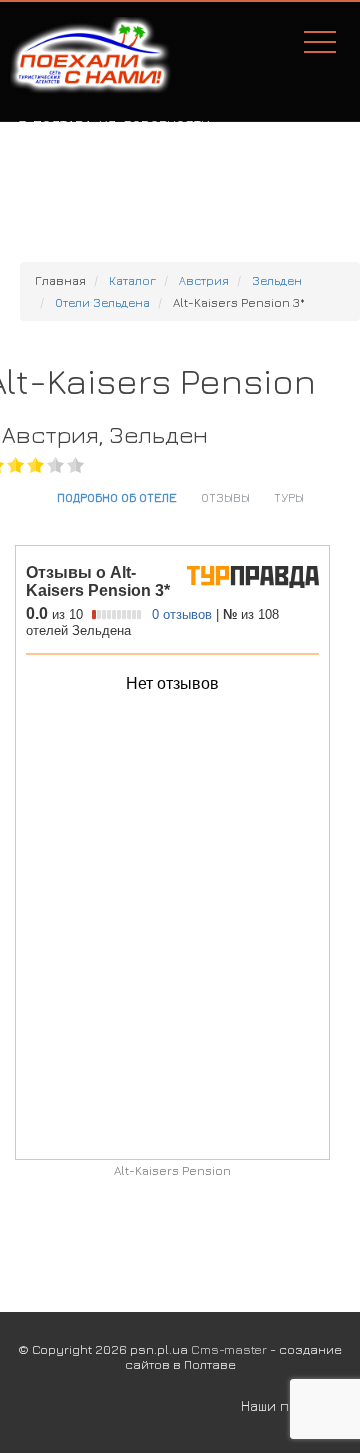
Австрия (204, 280)
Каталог (132, 280)
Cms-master (229, 1349)
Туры (289, 497)
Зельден (277, 280)
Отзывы (225, 497)
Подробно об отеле (117, 497)
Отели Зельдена (102, 302)
